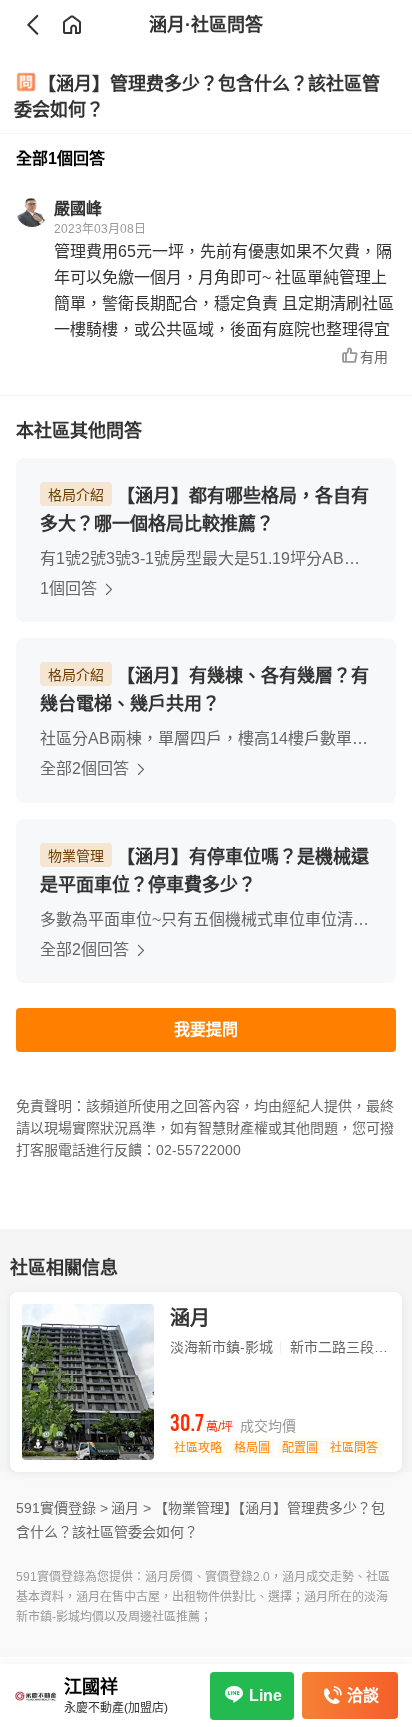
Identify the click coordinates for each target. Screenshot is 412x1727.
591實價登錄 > (62, 1508)
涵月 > (131, 1508)
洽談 (363, 1695)
